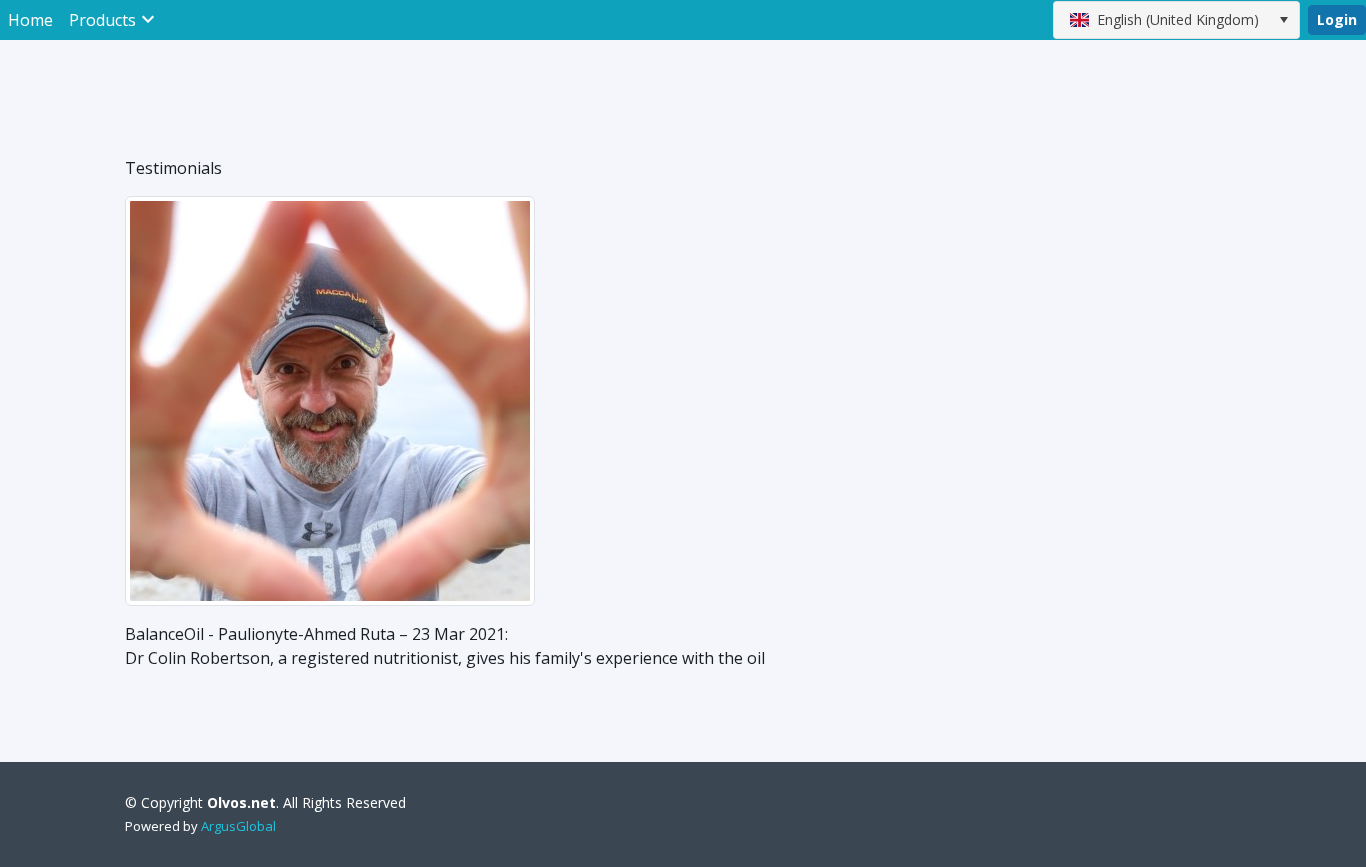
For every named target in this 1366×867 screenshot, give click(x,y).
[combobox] (1176, 20)
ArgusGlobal (238, 826)
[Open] (1283, 20)
